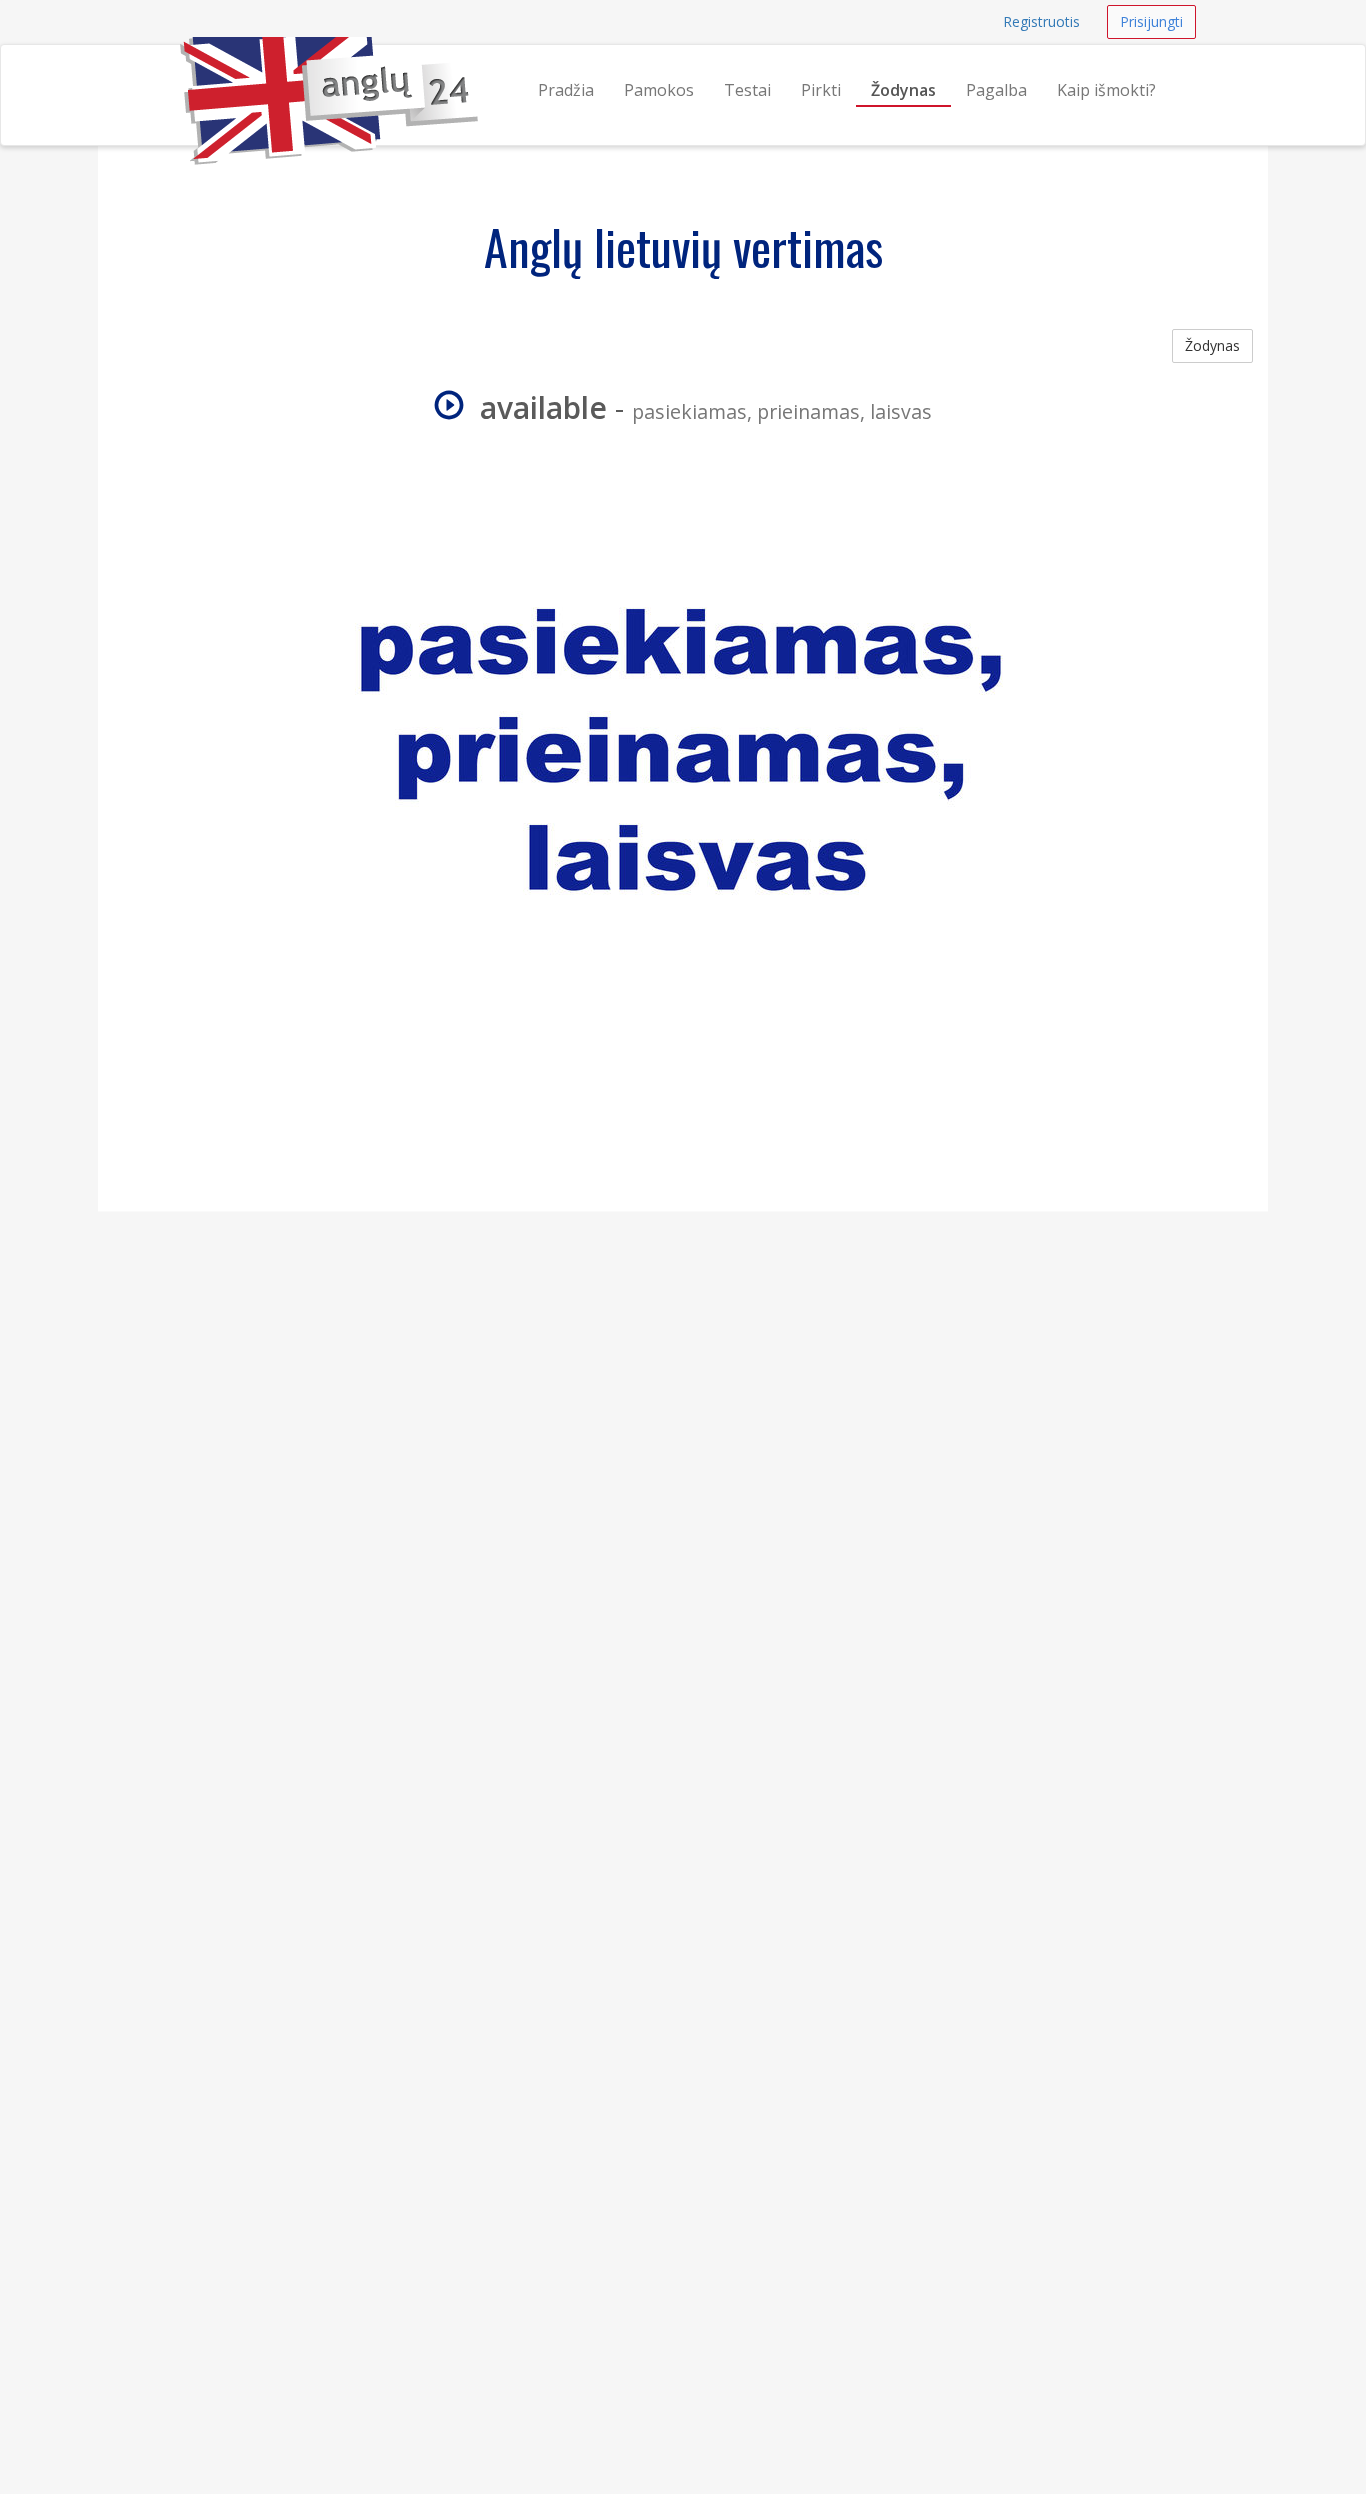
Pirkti (821, 90)
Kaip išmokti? (1106, 90)
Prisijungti (1151, 21)
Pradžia (566, 90)
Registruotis (1041, 21)
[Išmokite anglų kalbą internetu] (180, 70)
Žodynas (903, 90)
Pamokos (659, 90)
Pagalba (996, 90)
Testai (747, 90)
